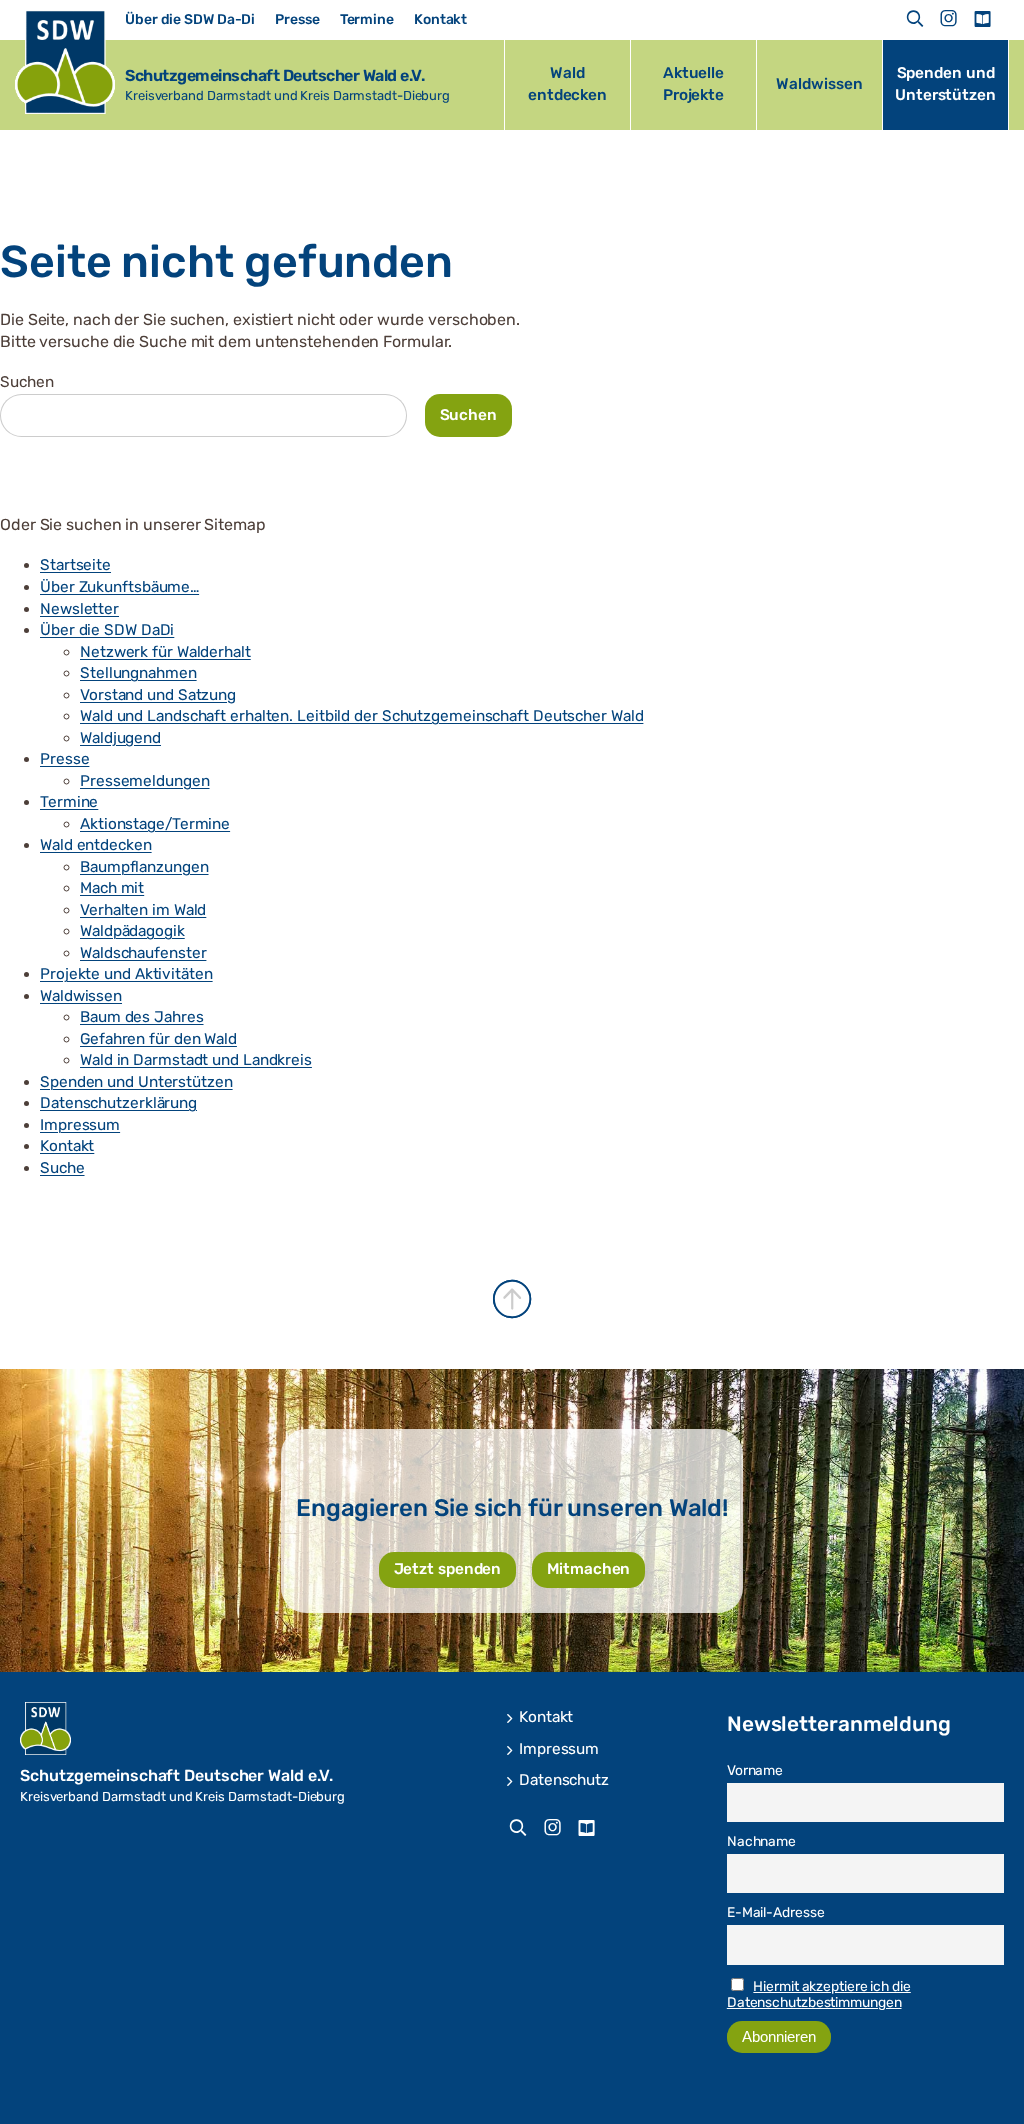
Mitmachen (588, 1569)
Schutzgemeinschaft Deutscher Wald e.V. (274, 75)
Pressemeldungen (145, 781)
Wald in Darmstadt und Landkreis (196, 1060)
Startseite (75, 565)
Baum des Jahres (142, 1017)
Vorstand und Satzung (158, 695)
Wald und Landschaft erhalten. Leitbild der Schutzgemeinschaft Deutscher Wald (361, 716)
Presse (64, 759)
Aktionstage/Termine (155, 824)
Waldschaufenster (143, 953)
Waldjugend (120, 738)
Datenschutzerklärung (118, 1103)
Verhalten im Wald (143, 910)
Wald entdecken (96, 845)
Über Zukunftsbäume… (119, 587)
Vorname (755, 1770)
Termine (69, 802)
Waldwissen (81, 996)
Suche (62, 1168)
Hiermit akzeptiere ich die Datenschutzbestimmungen (819, 1994)
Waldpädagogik (132, 931)
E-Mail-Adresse (776, 1912)
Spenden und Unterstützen (136, 1082)
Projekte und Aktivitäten (126, 974)
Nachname (761, 1841)
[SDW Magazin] (982, 19)
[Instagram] (949, 19)
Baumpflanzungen (144, 867)
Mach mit (112, 888)
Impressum (80, 1125)
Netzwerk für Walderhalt (165, 652)
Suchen (26, 382)
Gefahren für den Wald (158, 1039)
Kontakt (67, 1146)
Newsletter (79, 609)
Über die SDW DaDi (107, 630)
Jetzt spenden (448, 1569)
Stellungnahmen (138, 673)
